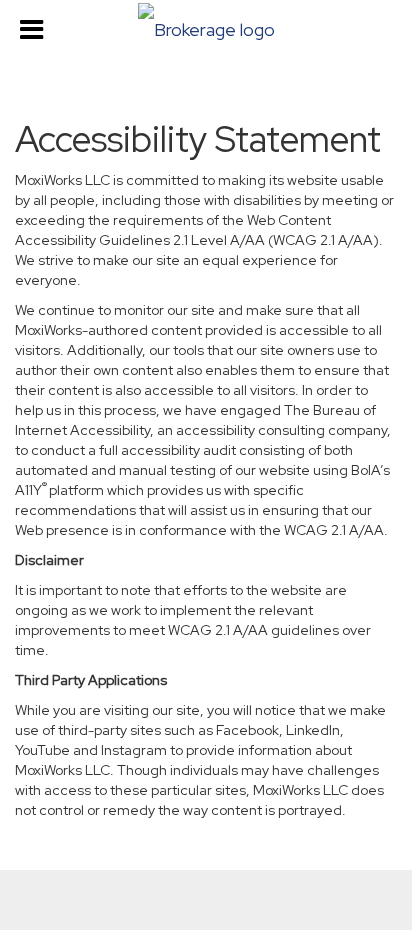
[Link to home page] (206, 28)
